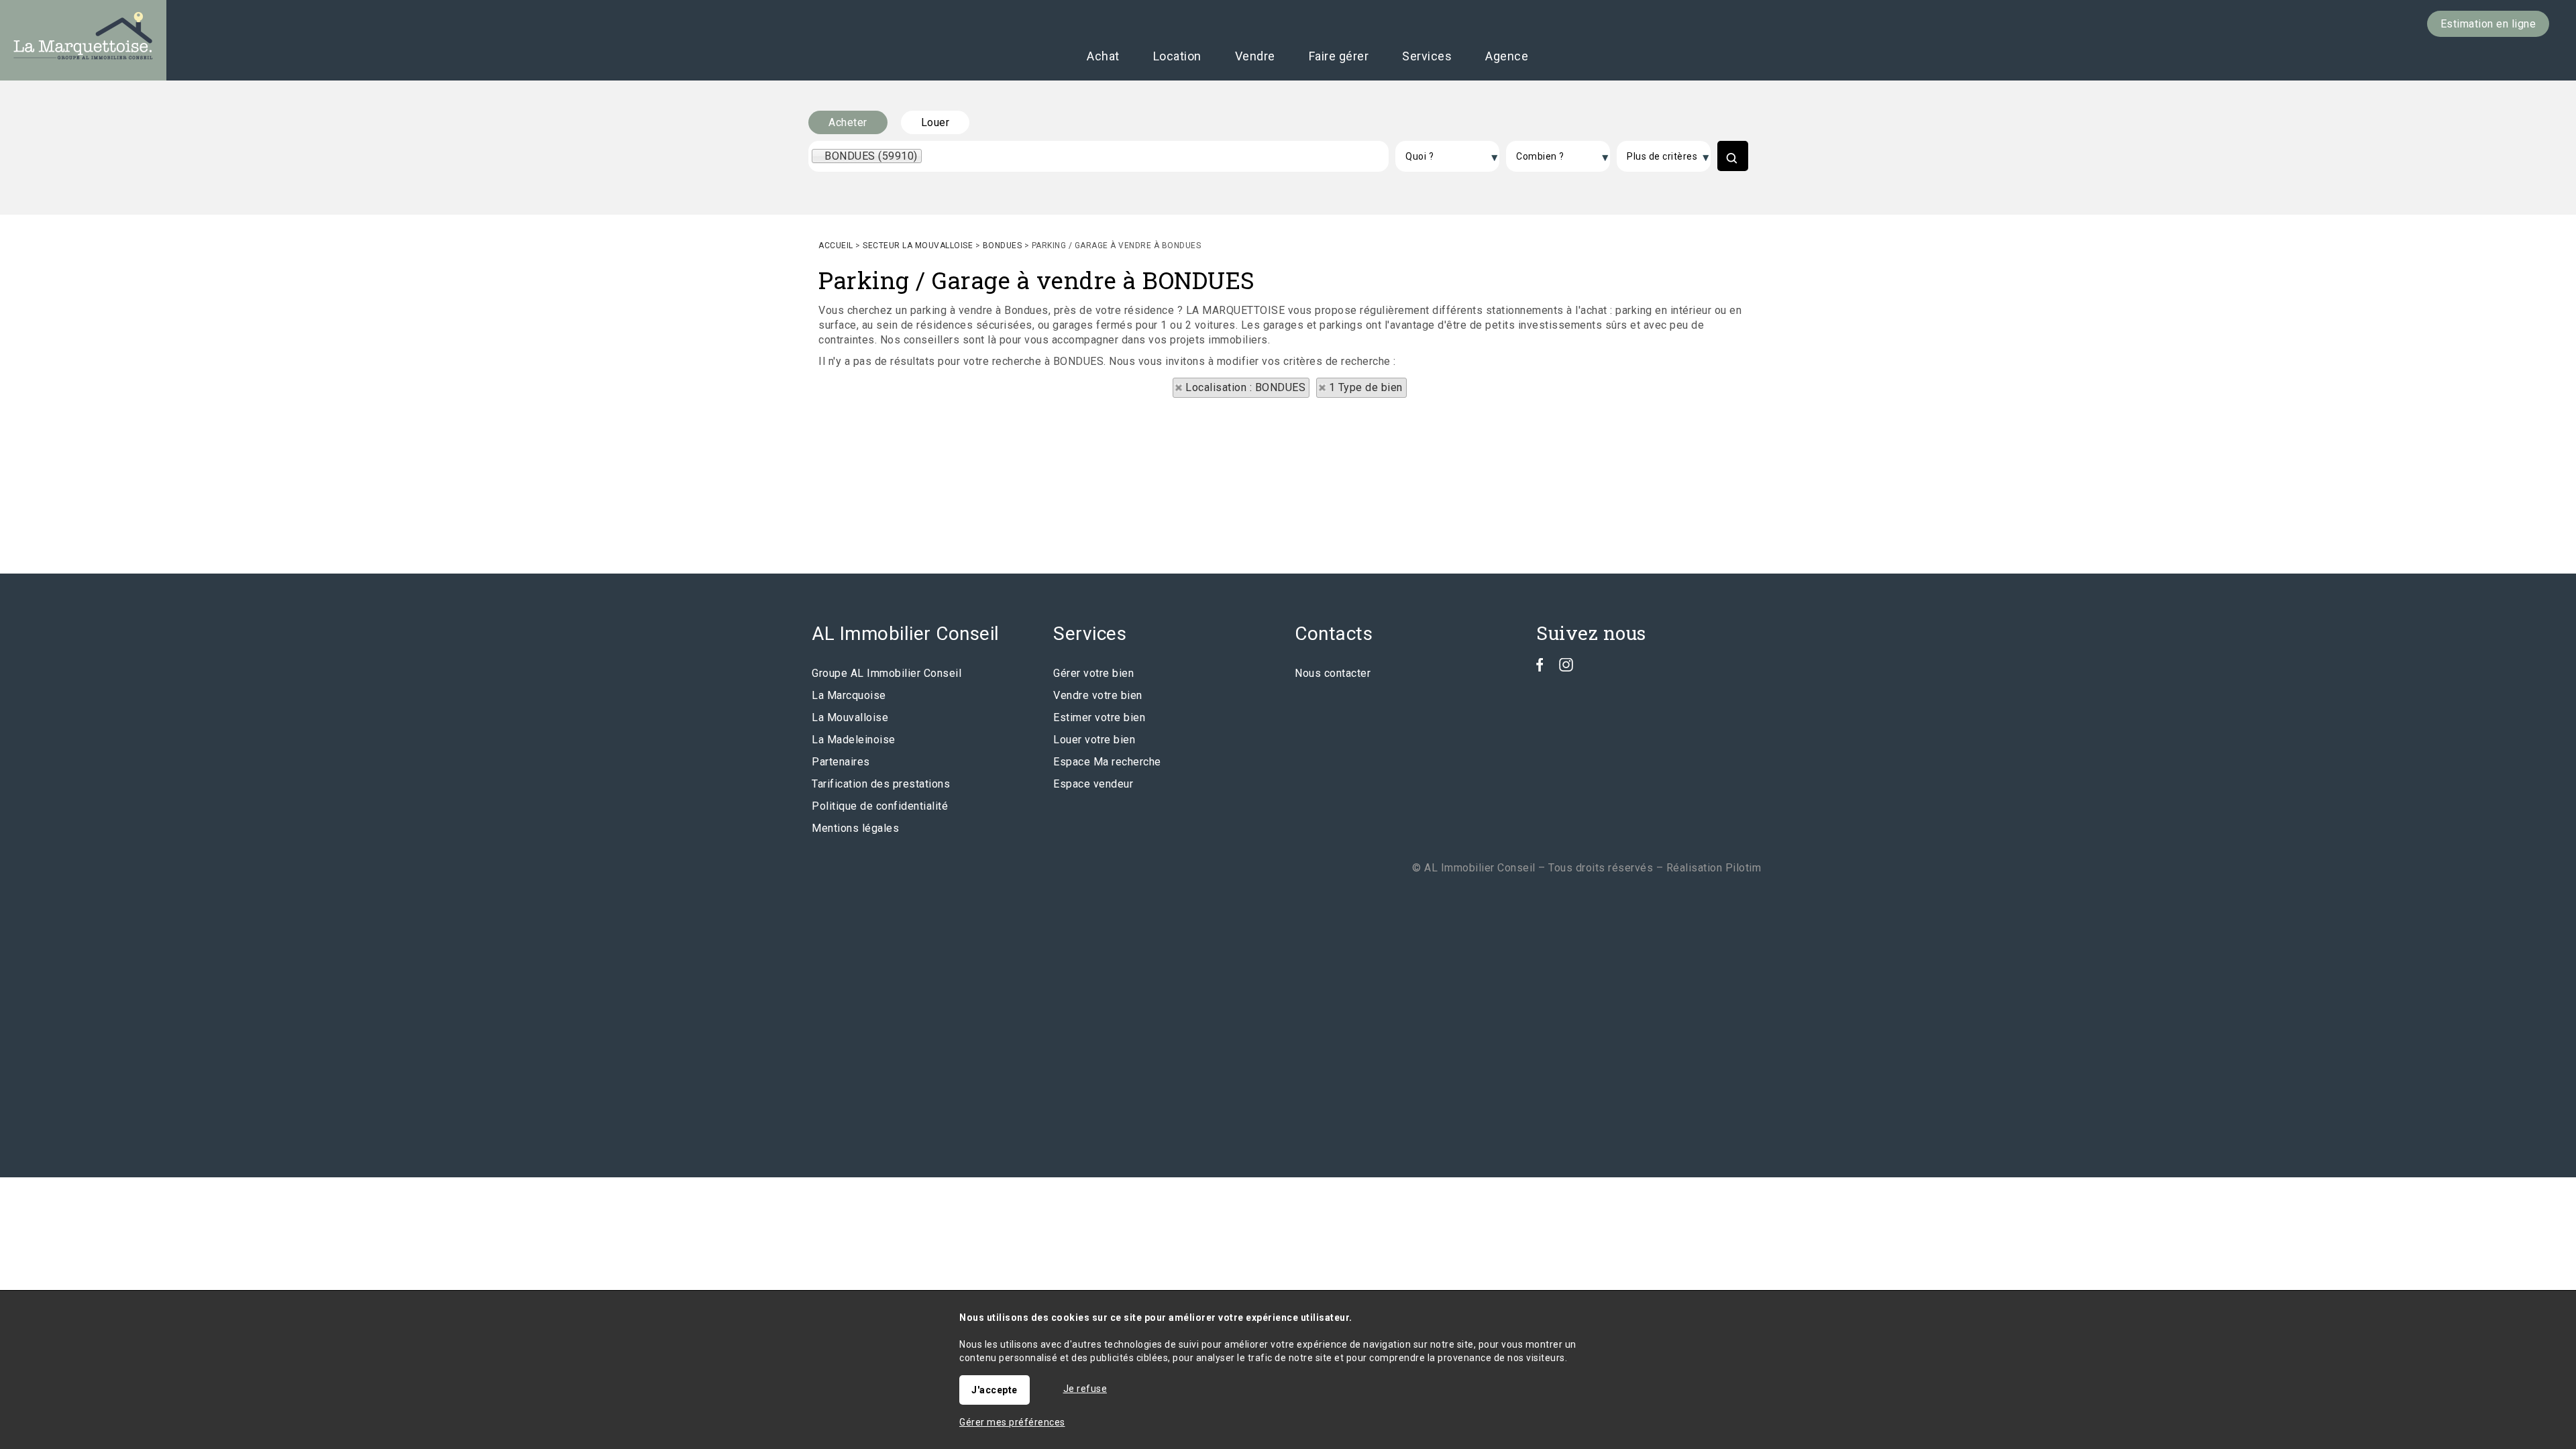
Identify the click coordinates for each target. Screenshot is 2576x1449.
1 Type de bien (1366, 387)
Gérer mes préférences (1012, 1422)
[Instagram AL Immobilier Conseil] (1566, 668)
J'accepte (995, 1390)
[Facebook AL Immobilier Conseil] (1540, 668)
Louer (935, 122)
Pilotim (1743, 868)
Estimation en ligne (2488, 24)
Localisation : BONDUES (1245, 387)
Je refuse (1085, 1389)
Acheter (848, 122)
